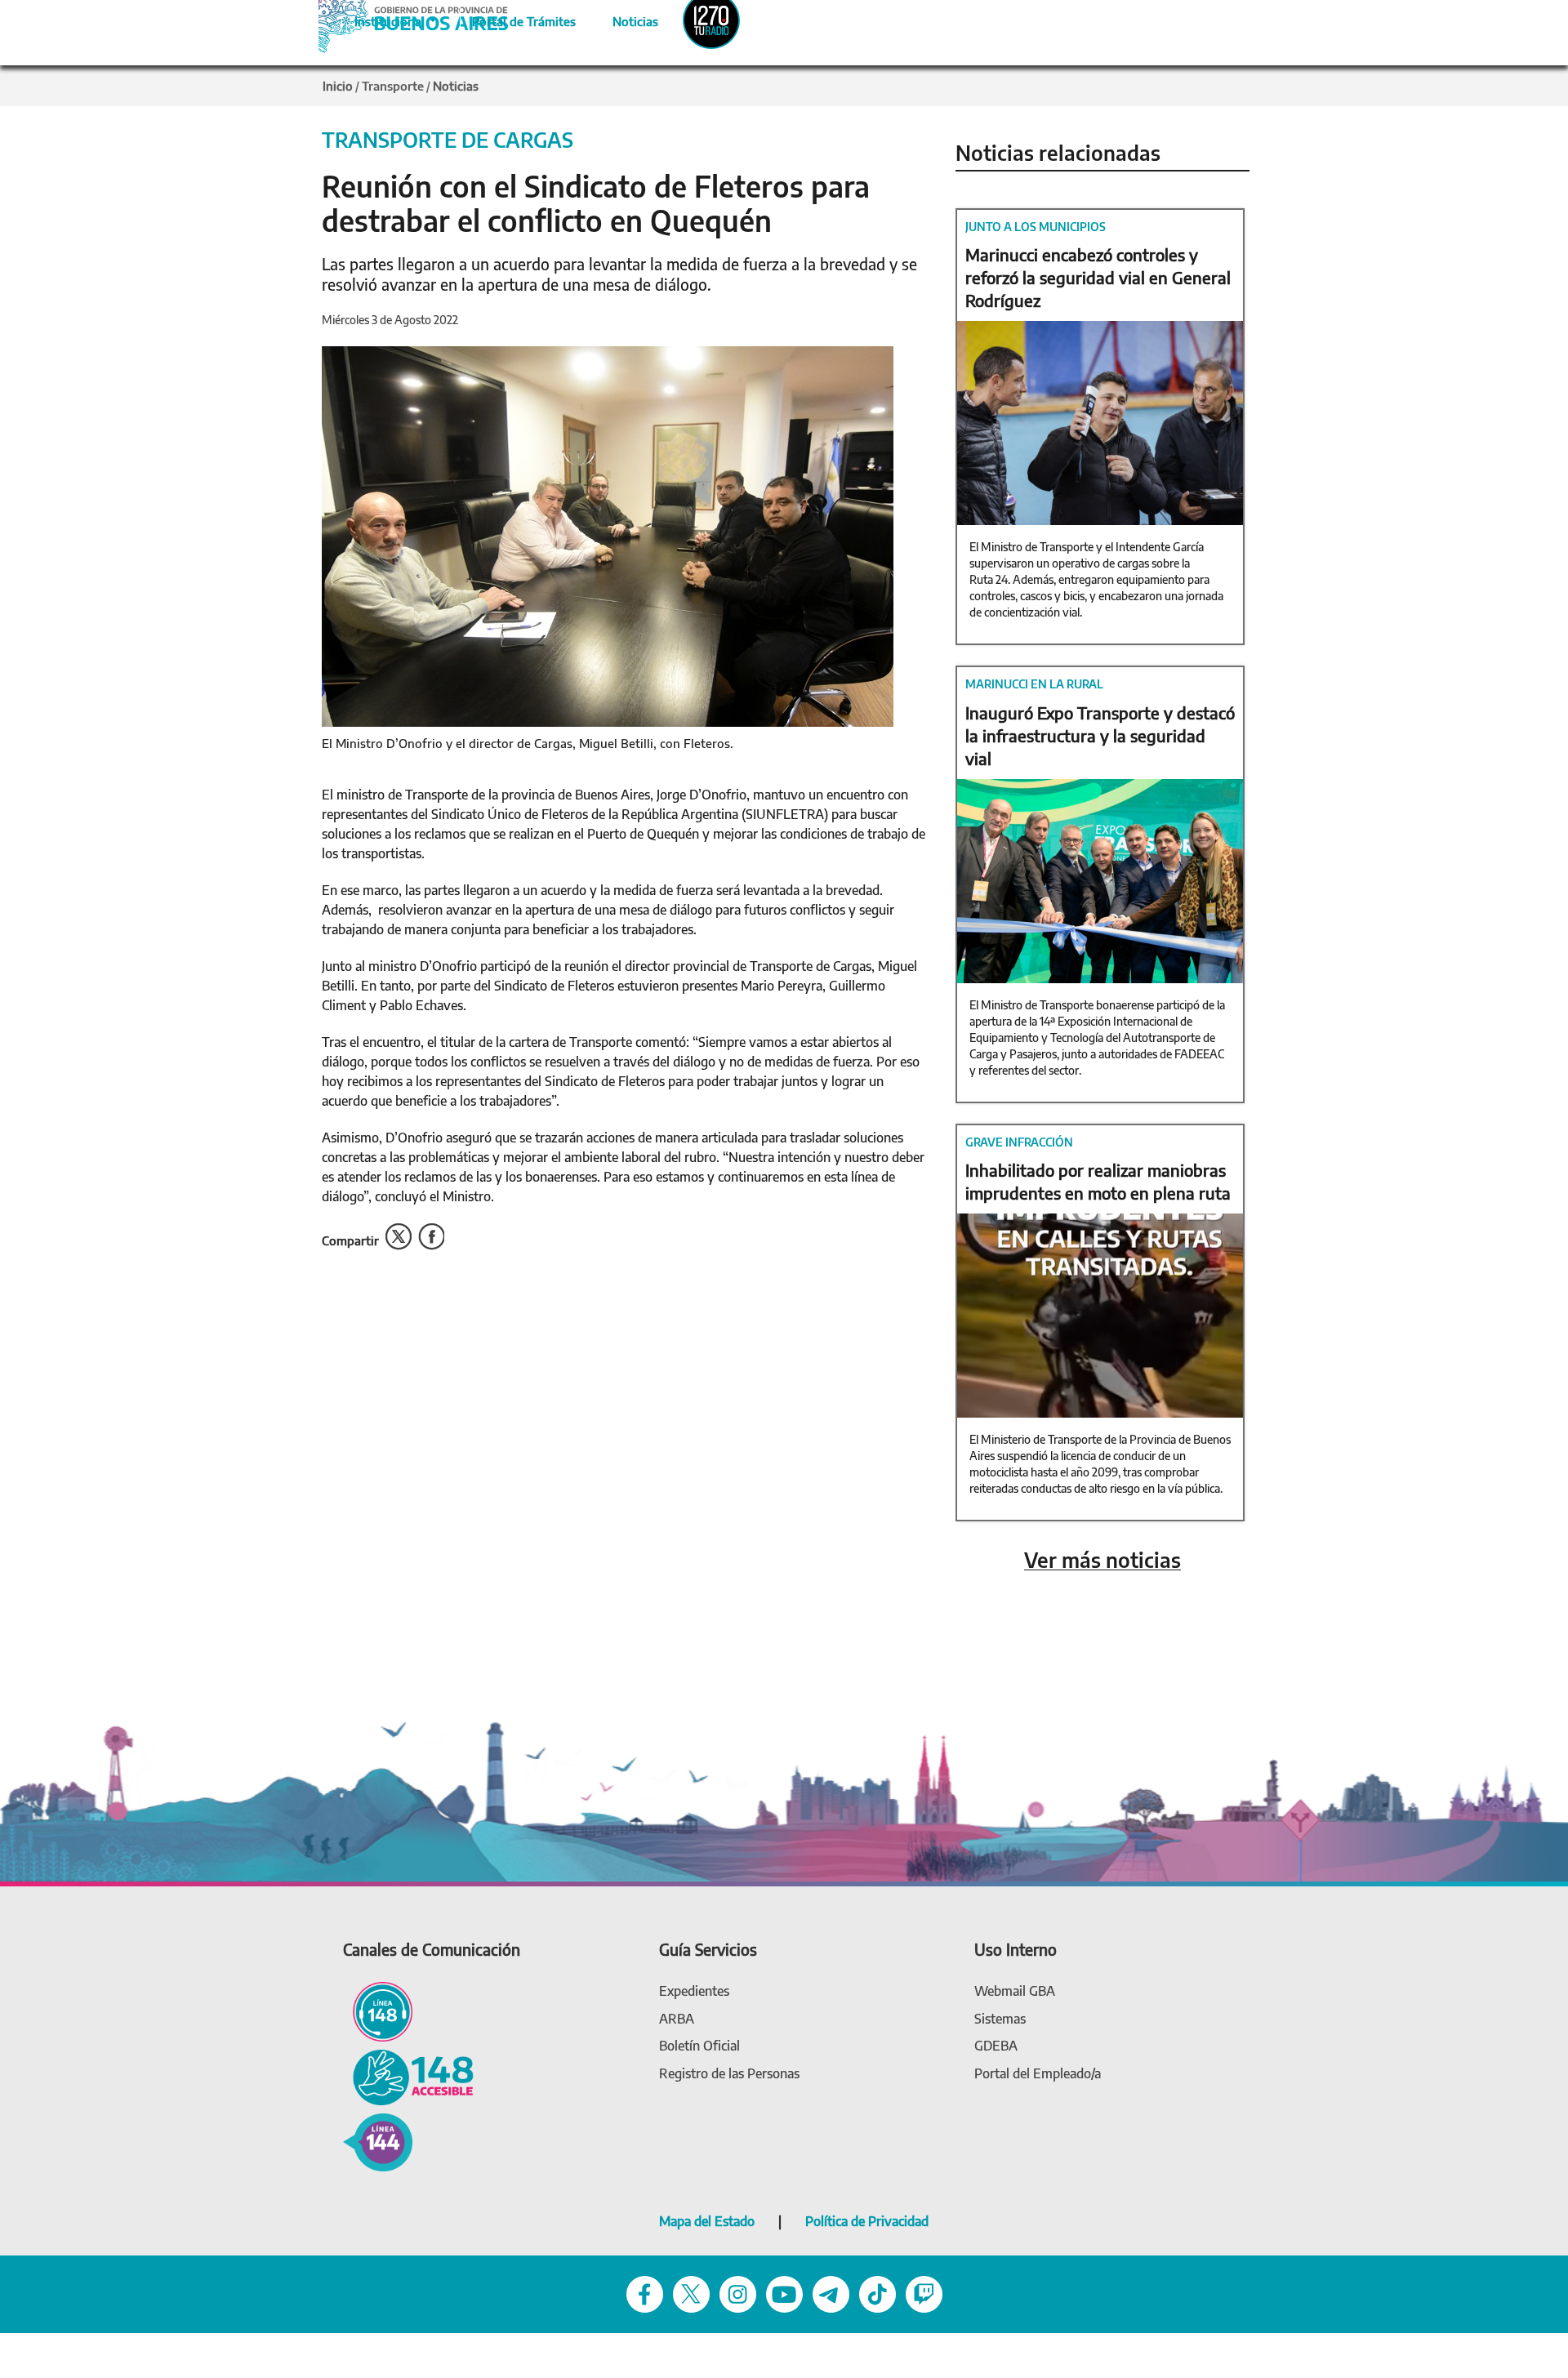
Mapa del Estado (707, 2221)
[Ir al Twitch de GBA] (924, 2293)
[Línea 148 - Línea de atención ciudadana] (378, 2011)
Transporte (393, 86)
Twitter (399, 1237)
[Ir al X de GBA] (691, 2293)
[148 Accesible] (408, 2076)
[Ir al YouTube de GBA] (784, 2293)
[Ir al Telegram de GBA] (831, 2293)
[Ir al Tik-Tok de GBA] (878, 2293)
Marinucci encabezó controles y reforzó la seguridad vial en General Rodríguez (1098, 277)
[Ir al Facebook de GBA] (645, 2293)
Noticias (622, 19)
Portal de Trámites (515, 19)
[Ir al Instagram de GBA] (738, 2293)
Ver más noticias (1102, 1560)
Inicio (338, 86)
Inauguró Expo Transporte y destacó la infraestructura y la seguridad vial (1100, 735)
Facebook (431, 1237)
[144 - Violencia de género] (378, 2141)
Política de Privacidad (867, 2221)
